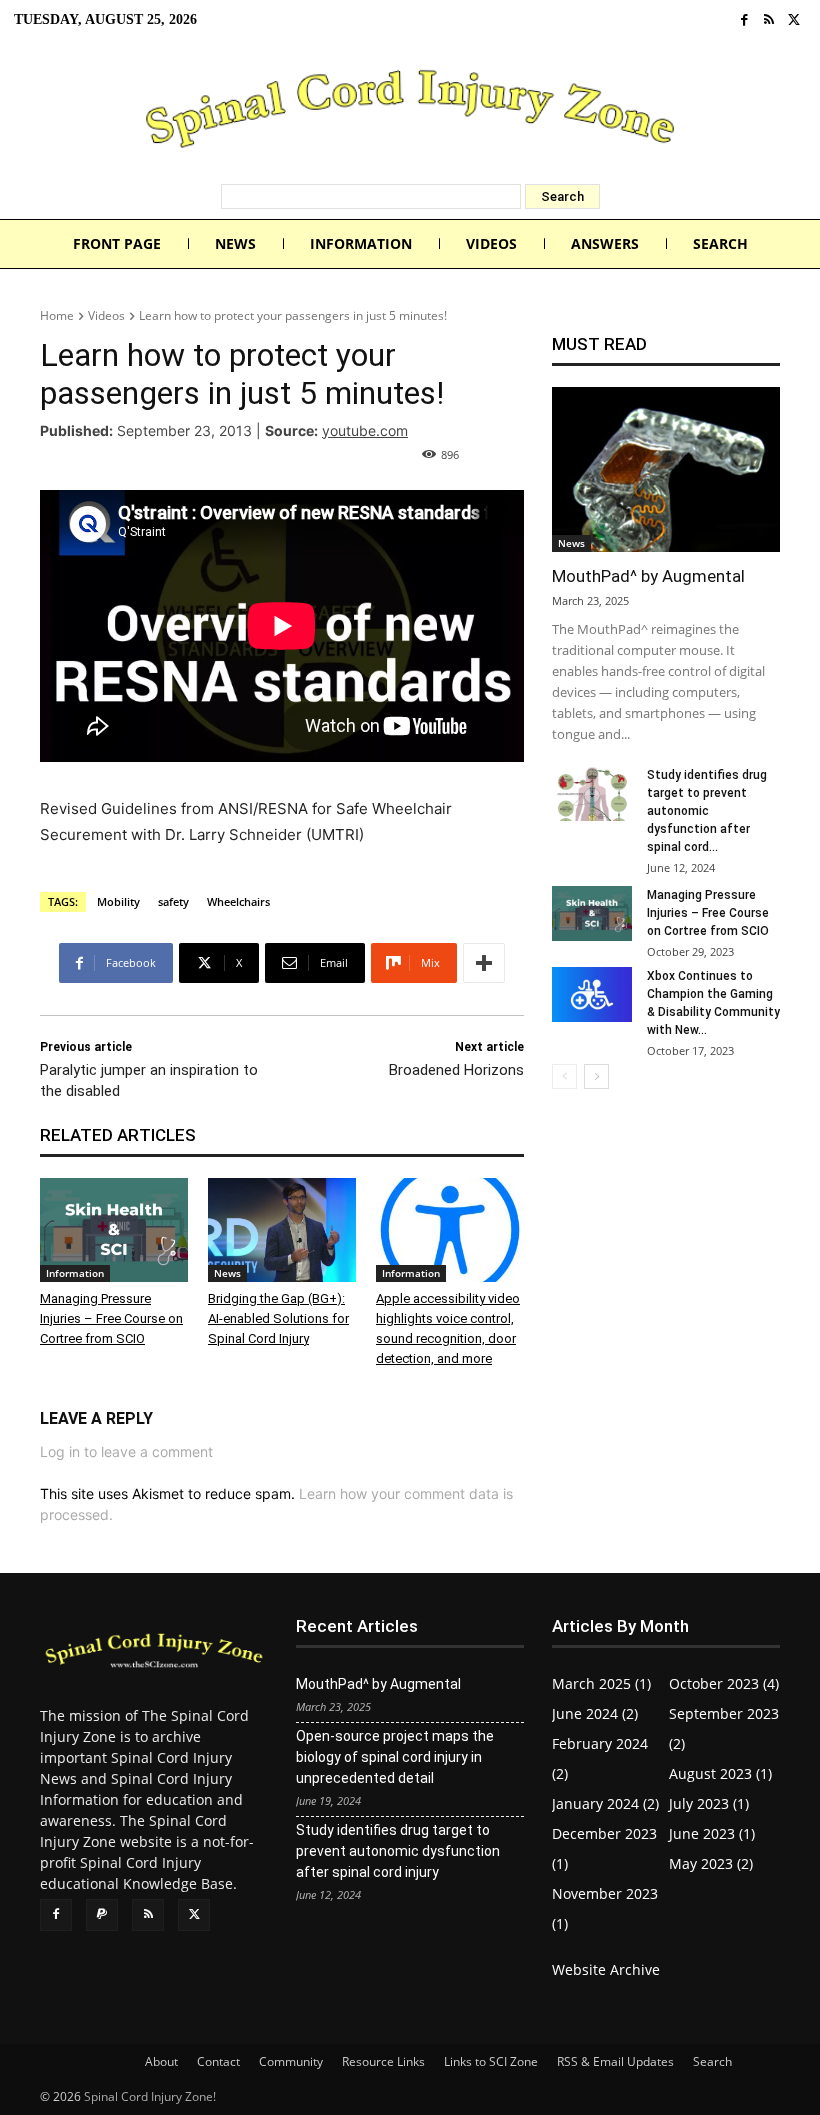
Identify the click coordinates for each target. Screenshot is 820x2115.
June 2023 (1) (712, 1833)
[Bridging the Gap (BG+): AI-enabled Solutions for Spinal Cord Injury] (282, 1230)
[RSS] (769, 20)
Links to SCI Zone (491, 2061)
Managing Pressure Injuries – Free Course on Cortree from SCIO (111, 1318)
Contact (218, 2061)
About (161, 2061)
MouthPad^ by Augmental (648, 576)
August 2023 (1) (720, 1773)
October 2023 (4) (724, 1683)
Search (712, 2061)
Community (291, 2061)
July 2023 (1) (709, 1803)
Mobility (118, 901)
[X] (793, 20)
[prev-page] (564, 1076)
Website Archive (606, 1969)
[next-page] (596, 1076)
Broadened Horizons (456, 1070)
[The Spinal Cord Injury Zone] (410, 112)
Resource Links (383, 2061)
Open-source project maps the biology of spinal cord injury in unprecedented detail (395, 1757)
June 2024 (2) (595, 1713)
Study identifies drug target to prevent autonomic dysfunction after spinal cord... (707, 811)
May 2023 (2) (711, 1863)
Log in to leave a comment (126, 1451)
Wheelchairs (238, 901)
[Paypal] (102, 1915)
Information (75, 1273)
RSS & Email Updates (615, 2061)
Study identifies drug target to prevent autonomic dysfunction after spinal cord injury (398, 1851)
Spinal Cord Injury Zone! (150, 2096)
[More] (484, 963)
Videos (106, 315)
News (227, 1273)
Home (57, 315)
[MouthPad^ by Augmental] (666, 469)
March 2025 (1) (601, 1683)
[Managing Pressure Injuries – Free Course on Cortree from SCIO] (114, 1230)
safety (173, 901)
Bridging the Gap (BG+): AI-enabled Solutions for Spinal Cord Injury (278, 1318)
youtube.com (365, 430)
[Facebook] (744, 20)
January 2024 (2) (605, 1803)
